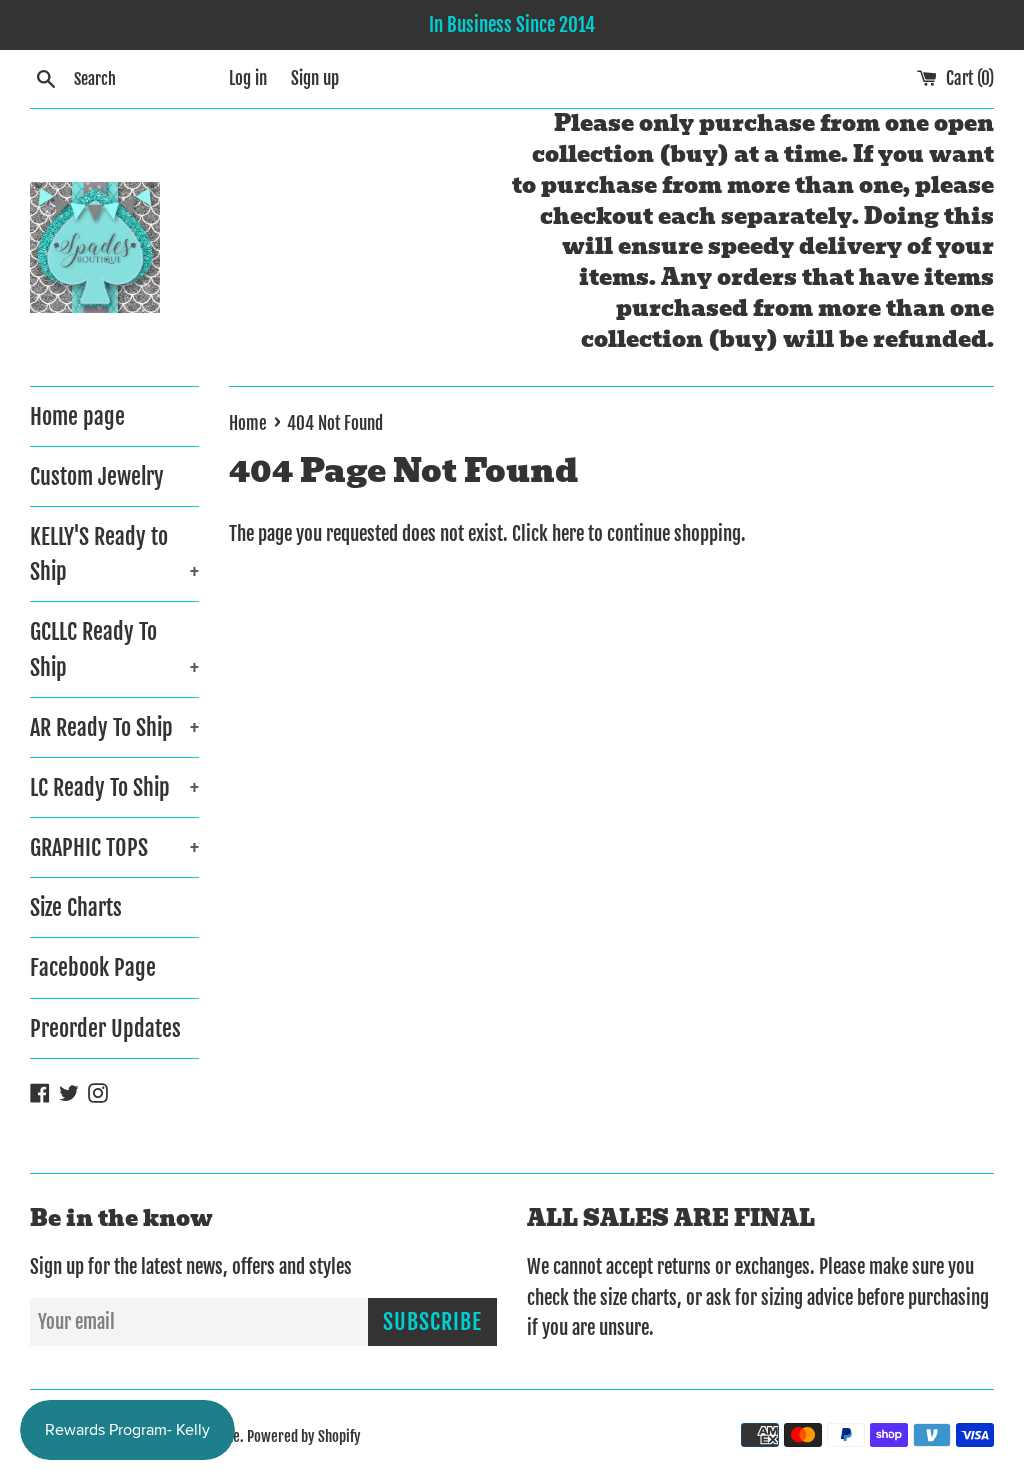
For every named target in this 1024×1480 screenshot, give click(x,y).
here (568, 534)
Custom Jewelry (97, 476)
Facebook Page (93, 967)
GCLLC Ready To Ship (114, 649)
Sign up (315, 78)
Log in (248, 78)
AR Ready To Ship (114, 727)
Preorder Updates (105, 1028)
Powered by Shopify (304, 1436)
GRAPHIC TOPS (114, 847)
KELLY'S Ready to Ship (114, 554)
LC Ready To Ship (114, 787)
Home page (77, 416)
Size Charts (76, 907)
